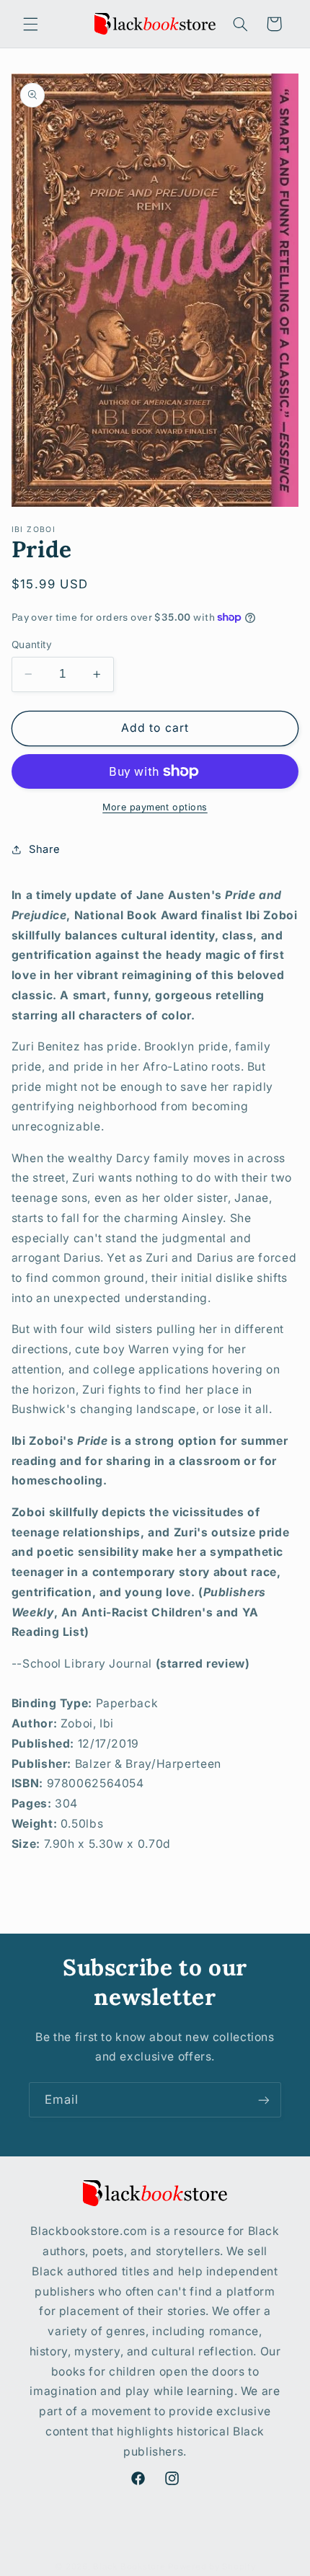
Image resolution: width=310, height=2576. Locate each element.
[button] (30, 24)
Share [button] (45, 849)
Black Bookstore (129, 2567)
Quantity (32, 645)
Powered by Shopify (212, 2567)
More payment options (155, 807)
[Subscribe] (264, 2100)
